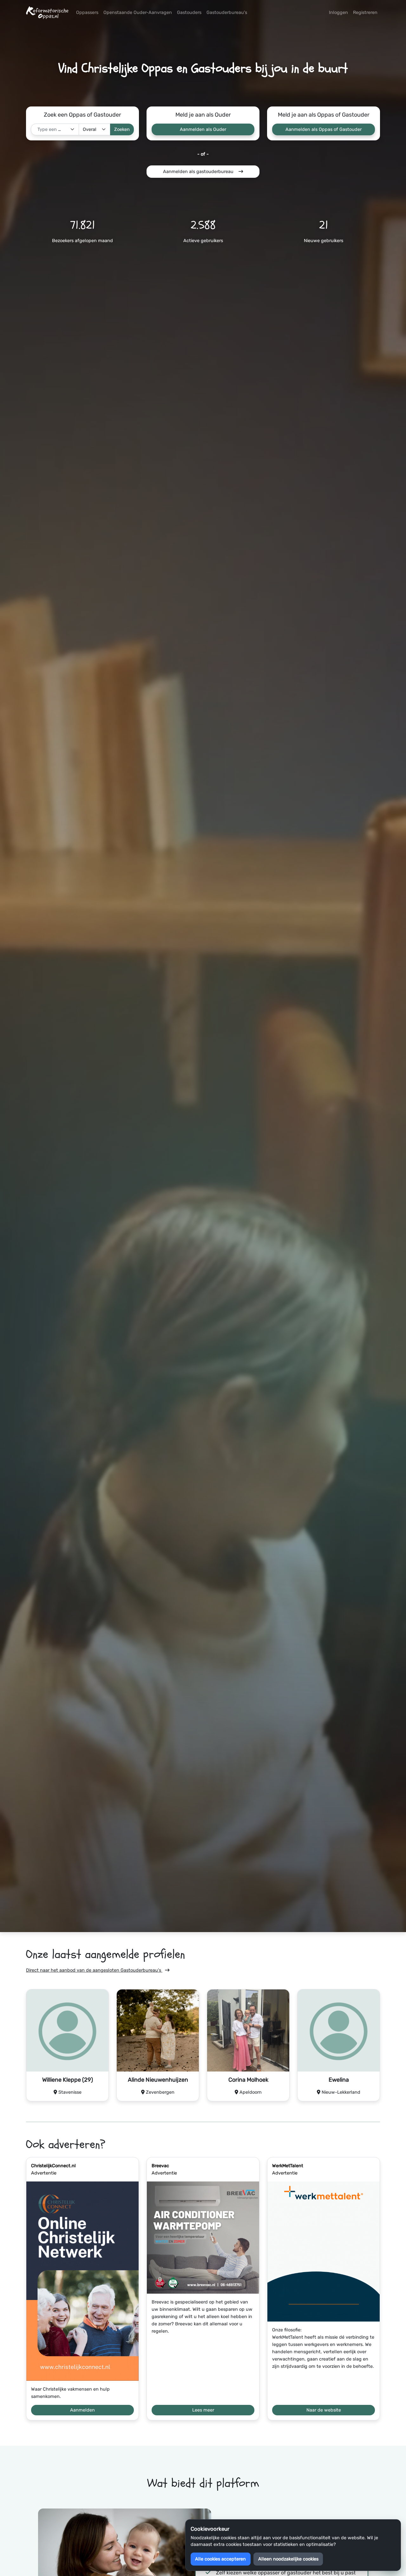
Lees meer (203, 2410)
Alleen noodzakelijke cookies (288, 2559)
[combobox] (55, 129)
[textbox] (51, 129)
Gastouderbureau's (227, 13)
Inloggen (338, 13)
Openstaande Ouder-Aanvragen (138, 13)
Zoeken (122, 129)
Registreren (365, 13)
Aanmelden (82, 2410)
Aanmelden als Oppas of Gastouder (324, 129)
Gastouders (189, 13)
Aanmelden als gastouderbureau (198, 172)
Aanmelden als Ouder (203, 129)
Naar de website (324, 2410)
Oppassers (87, 13)
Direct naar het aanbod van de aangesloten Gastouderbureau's (94, 1970)
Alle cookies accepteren (220, 2559)
